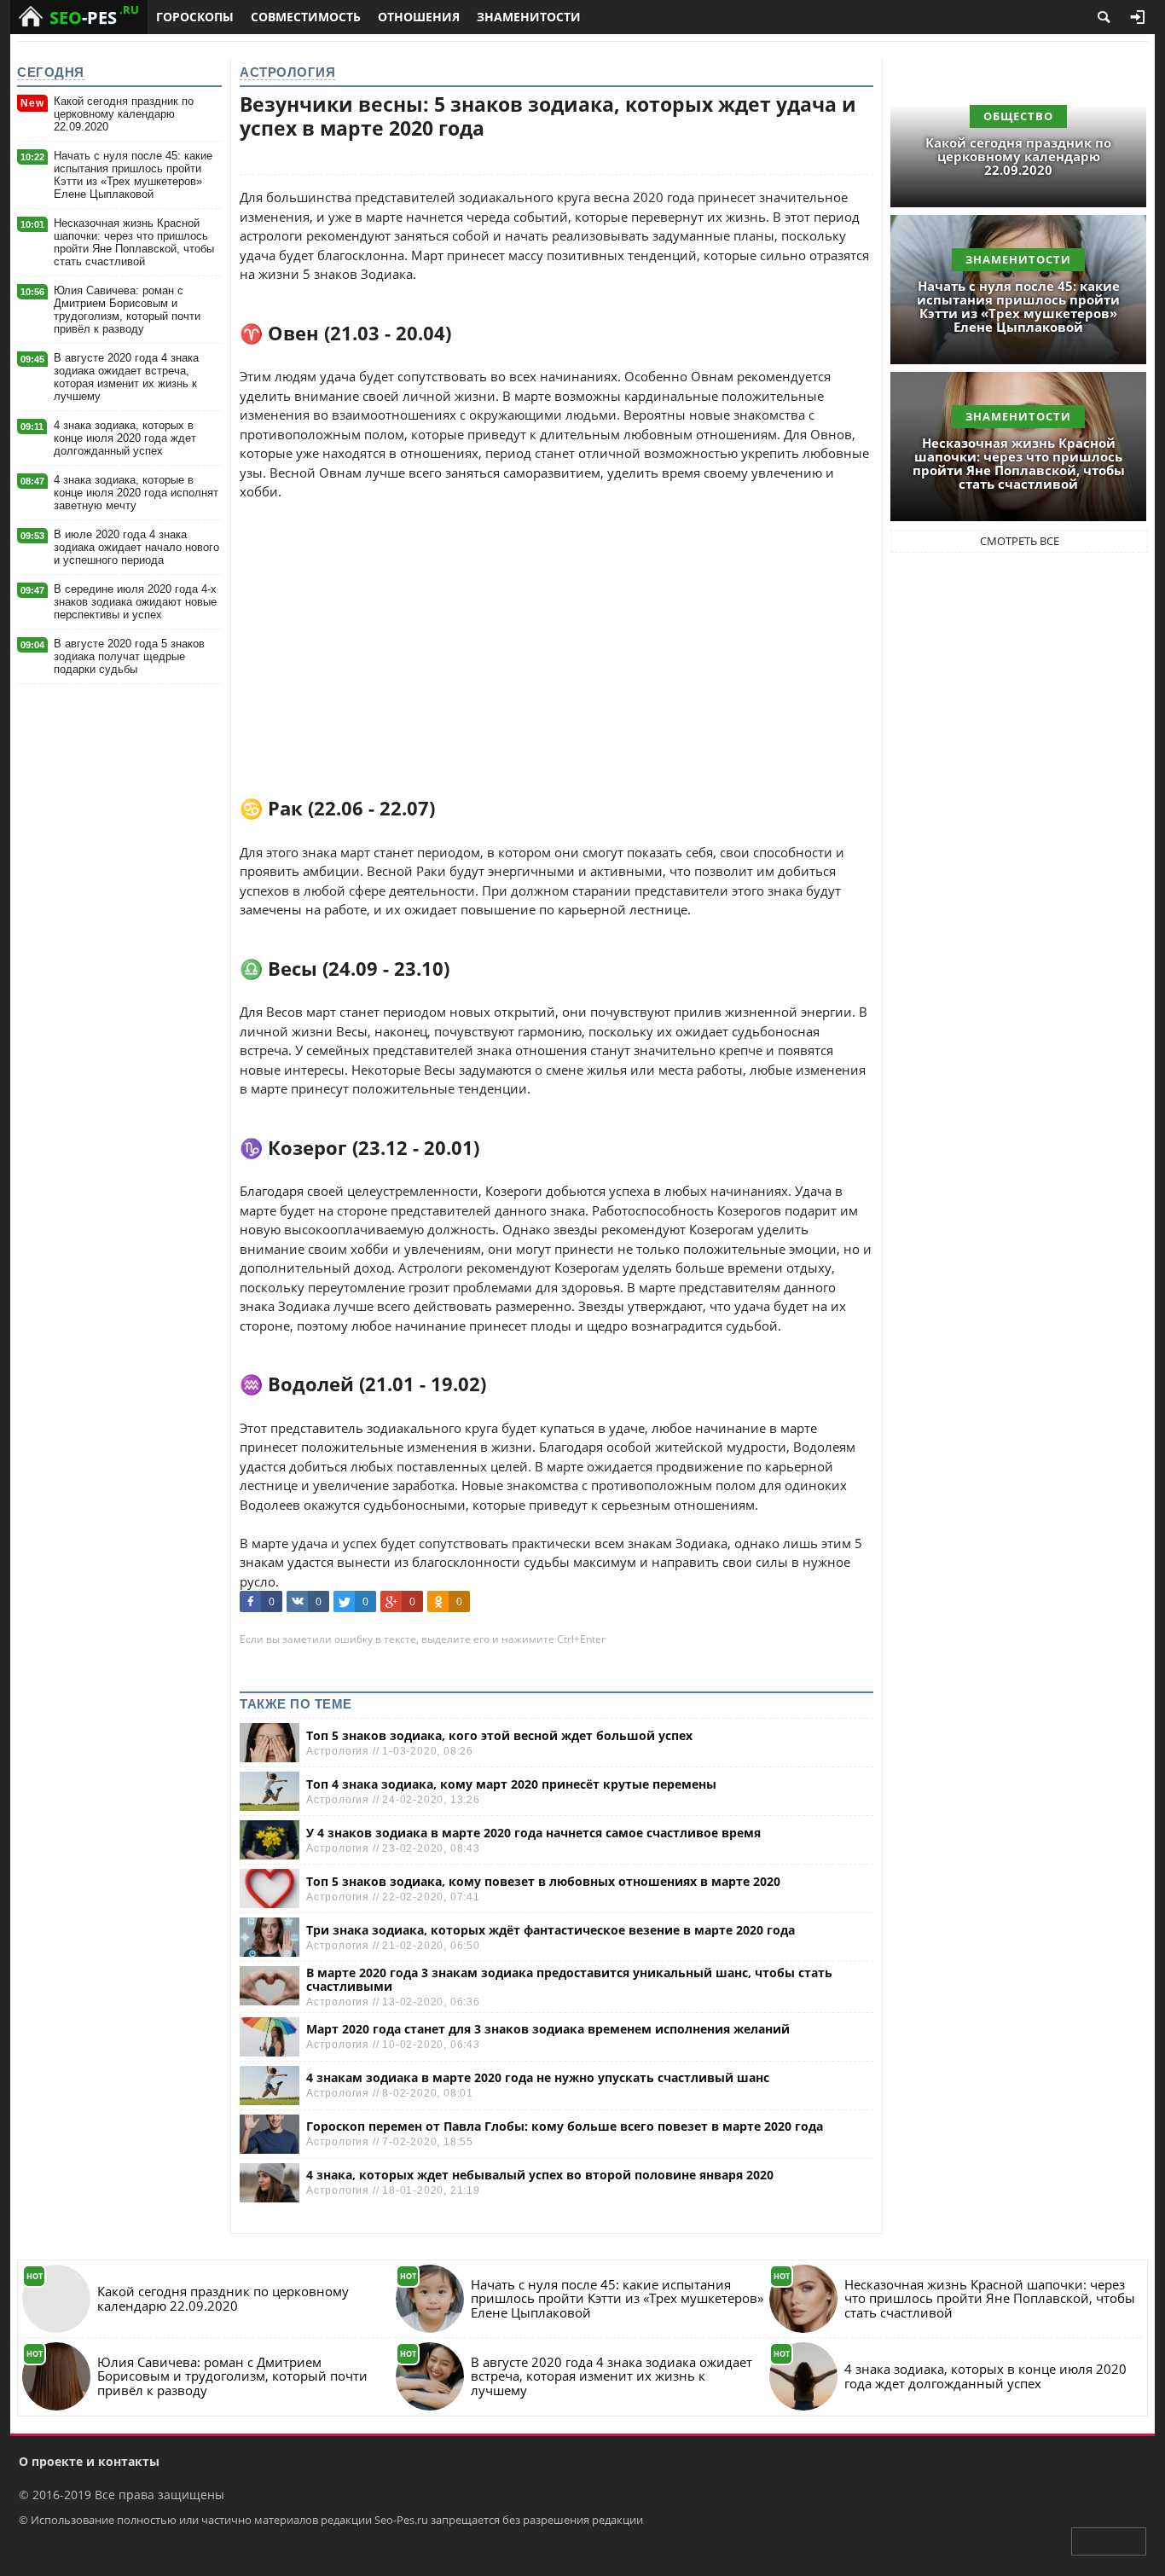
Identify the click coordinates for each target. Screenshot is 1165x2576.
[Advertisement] (556, 621)
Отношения (419, 17)
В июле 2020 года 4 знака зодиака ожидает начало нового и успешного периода (136, 547)
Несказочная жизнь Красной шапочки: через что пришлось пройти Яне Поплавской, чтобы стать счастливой (134, 242)
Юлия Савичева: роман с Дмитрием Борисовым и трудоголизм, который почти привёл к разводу (127, 310)
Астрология (287, 72)
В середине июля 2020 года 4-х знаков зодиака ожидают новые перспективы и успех (135, 602)
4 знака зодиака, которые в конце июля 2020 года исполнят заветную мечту (136, 493)
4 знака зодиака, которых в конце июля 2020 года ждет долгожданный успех (125, 438)
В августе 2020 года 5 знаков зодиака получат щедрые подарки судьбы (129, 656)
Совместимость (306, 17)
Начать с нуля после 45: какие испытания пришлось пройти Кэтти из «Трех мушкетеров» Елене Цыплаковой (133, 175)
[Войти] (1138, 17)
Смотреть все (1020, 541)
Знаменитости (529, 17)
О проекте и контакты (89, 2461)
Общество (1018, 116)
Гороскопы (195, 17)
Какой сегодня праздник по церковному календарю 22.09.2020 (124, 114)
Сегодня (51, 72)
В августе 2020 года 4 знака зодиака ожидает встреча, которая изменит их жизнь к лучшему (126, 377)
